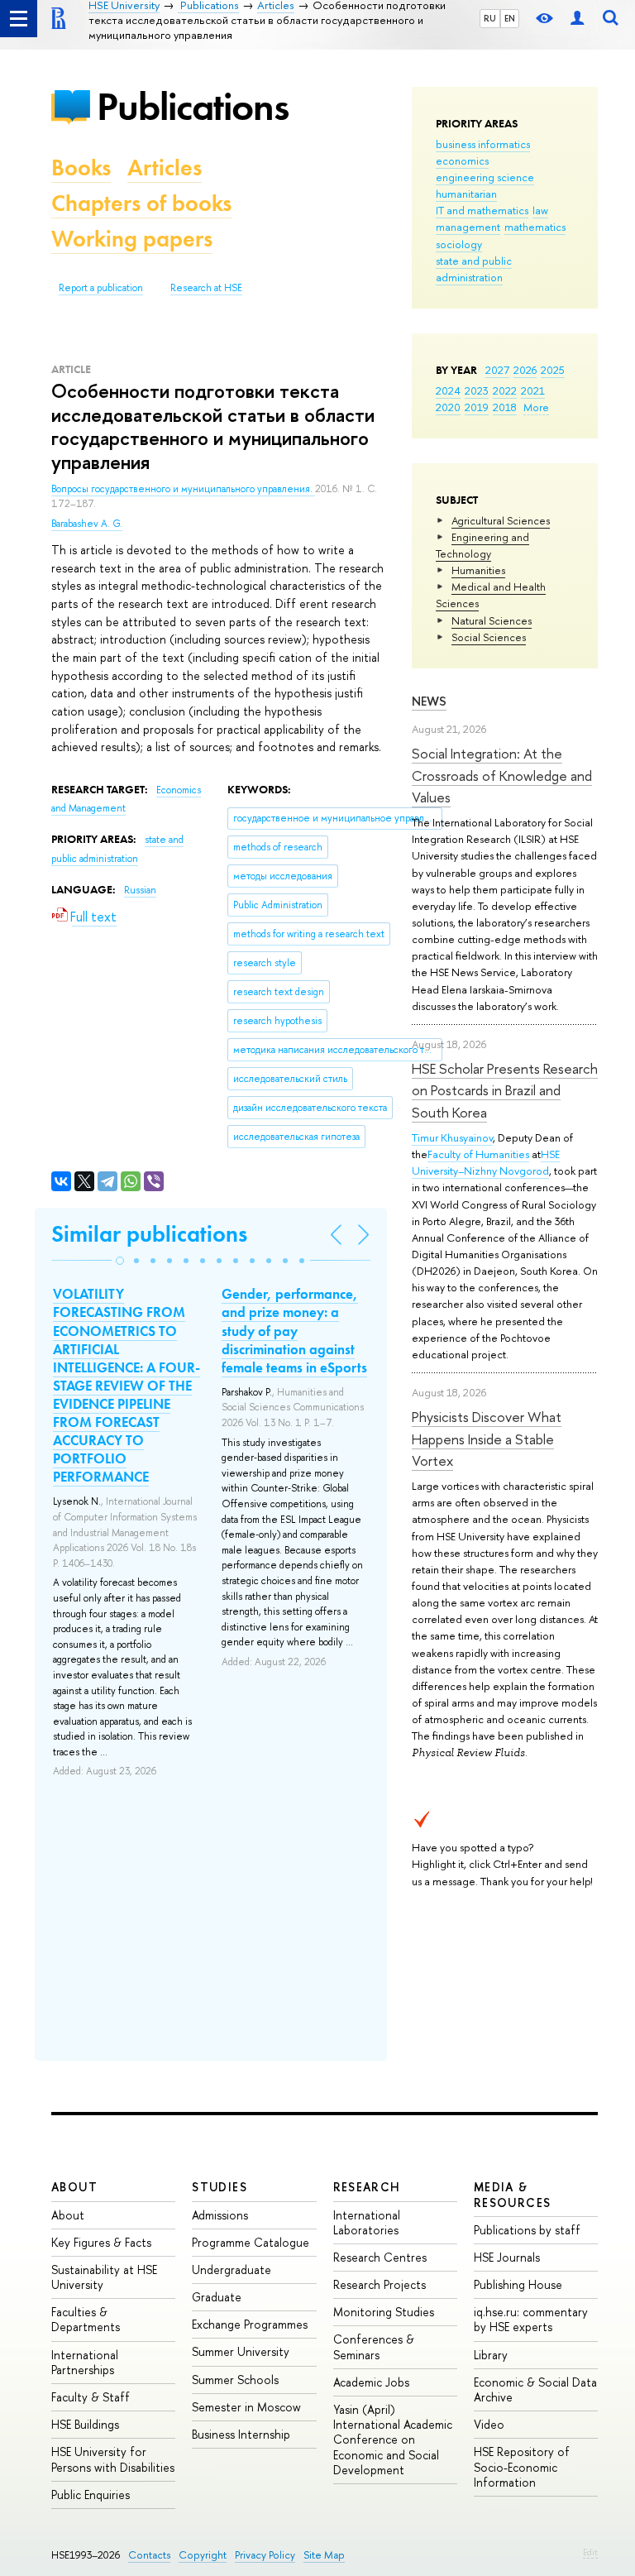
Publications (193, 106)
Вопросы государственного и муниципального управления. (183, 489)
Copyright (203, 2555)
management (468, 227)
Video (489, 2424)
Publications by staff (527, 2230)
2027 (497, 370)
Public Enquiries (91, 2495)
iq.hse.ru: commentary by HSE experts (531, 2319)
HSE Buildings (85, 2424)
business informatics (483, 144)
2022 (505, 390)
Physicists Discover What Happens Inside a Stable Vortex (487, 1439)
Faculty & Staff (91, 2397)
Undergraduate (232, 2270)
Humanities (478, 570)
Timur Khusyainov (452, 1137)
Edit (590, 2552)
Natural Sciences (492, 620)
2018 (505, 407)
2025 (553, 370)
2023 (477, 390)
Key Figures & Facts (101, 2242)
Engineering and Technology (482, 545)
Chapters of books (141, 203)
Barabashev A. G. (87, 524)
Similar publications (149, 1234)
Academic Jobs (371, 2382)
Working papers (132, 239)
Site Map (324, 2555)
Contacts (149, 2555)
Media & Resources (513, 2194)
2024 (448, 390)
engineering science (485, 177)
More (536, 407)
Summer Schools (235, 2380)
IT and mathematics (482, 210)
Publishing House (518, 2284)
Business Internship (241, 2434)
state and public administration (474, 269)
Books (81, 168)
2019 (477, 407)
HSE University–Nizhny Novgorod (486, 1162)
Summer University (241, 2351)
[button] (120, 1261)
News (429, 701)
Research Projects (380, 2284)
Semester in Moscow (246, 2407)
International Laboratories (367, 2222)
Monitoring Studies (384, 2312)
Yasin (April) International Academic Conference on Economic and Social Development (393, 2440)
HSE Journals (507, 2257)
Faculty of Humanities (478, 1154)
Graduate (217, 2297)
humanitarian (466, 194)
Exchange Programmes (250, 2324)
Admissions (220, 2215)
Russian (140, 890)
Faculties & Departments (86, 2319)
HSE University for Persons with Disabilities (113, 2459)
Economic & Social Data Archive (535, 2389)
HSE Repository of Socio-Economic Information (522, 2466)
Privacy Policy (265, 2555)
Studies (220, 2187)
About (74, 2187)
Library (491, 2355)
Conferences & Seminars (374, 2346)
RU (490, 18)
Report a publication (101, 288)
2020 (448, 407)
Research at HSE (206, 288)
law (540, 210)
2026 (525, 370)
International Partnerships (85, 2362)
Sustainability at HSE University (104, 2277)
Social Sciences (489, 637)
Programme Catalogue (251, 2242)
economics (462, 160)
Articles (165, 168)
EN (510, 18)
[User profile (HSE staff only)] (577, 19)
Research (367, 2187)
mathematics (535, 227)
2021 (533, 390)
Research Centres (380, 2257)
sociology (459, 244)
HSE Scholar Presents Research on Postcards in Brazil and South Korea (505, 1090)
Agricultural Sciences (501, 520)
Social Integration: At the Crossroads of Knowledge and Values (502, 775)
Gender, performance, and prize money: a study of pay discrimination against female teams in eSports (294, 1330)
